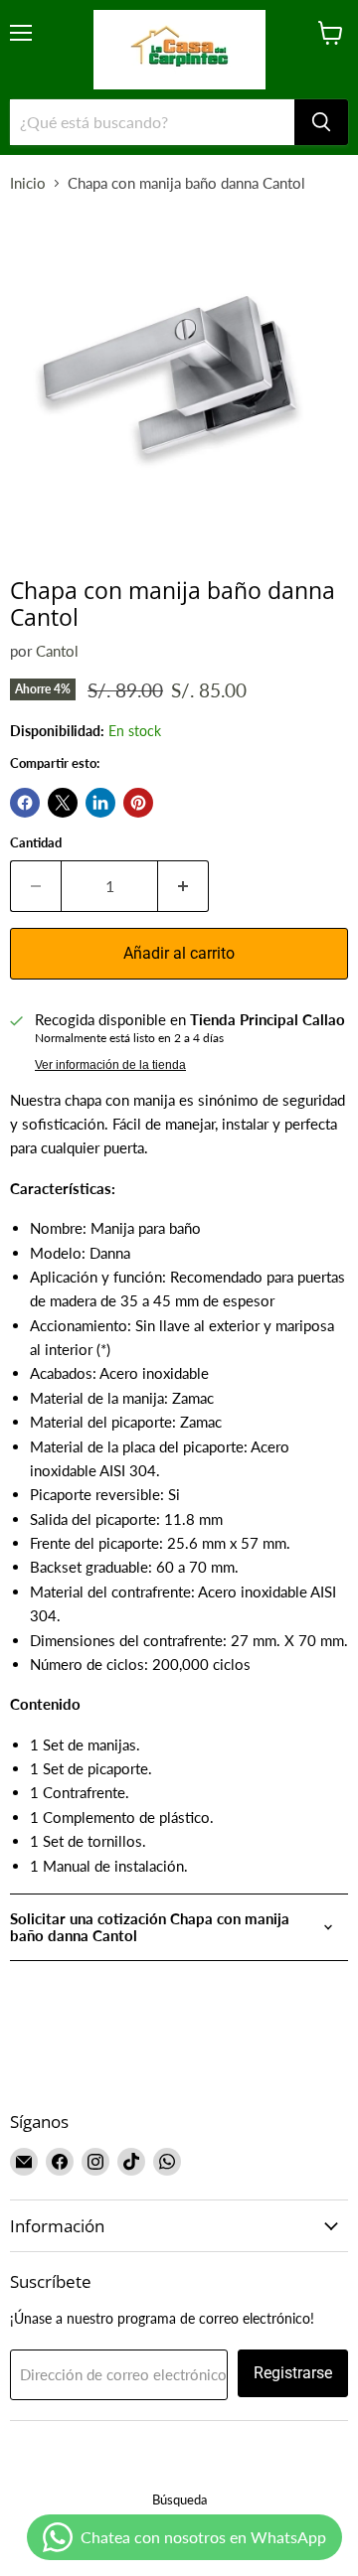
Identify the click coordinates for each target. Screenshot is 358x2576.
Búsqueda (179, 2500)
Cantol (57, 651)
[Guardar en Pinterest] (138, 803)
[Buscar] (321, 122)
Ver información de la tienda (110, 1065)
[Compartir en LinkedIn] (100, 803)
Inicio (28, 183)
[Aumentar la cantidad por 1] (183, 886)
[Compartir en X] (63, 803)
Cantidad (36, 843)
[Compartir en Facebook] (25, 803)
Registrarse (293, 2373)
